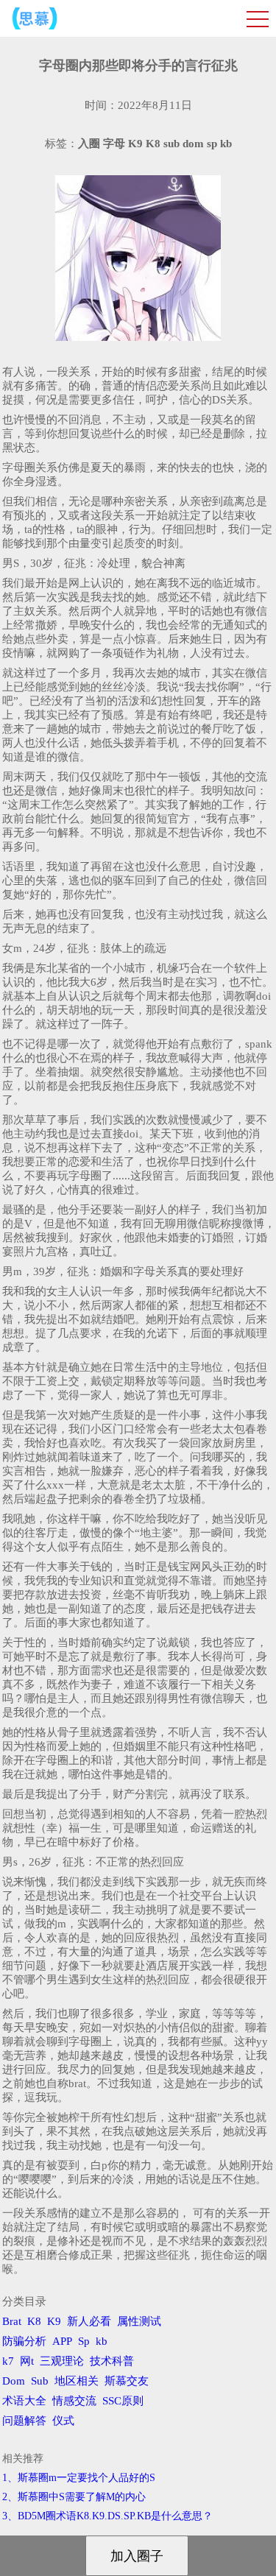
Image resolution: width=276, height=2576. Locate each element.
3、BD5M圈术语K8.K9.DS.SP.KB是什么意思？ (107, 2516)
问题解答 (24, 2421)
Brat (12, 2321)
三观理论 (62, 2361)
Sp (84, 2341)
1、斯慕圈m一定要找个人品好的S (79, 2478)
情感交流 (74, 2401)
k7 (8, 2361)
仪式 (63, 2421)
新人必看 (89, 2321)
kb (102, 2341)
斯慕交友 (127, 2381)
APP (62, 2341)
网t (27, 2361)
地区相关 (77, 2381)
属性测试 (139, 2321)
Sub (40, 2381)
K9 (54, 2321)
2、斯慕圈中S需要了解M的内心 (74, 2497)
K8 (34, 2321)
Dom (14, 2381)
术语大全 (24, 2401)
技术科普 (112, 2361)
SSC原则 (123, 2401)
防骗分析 (24, 2341)
